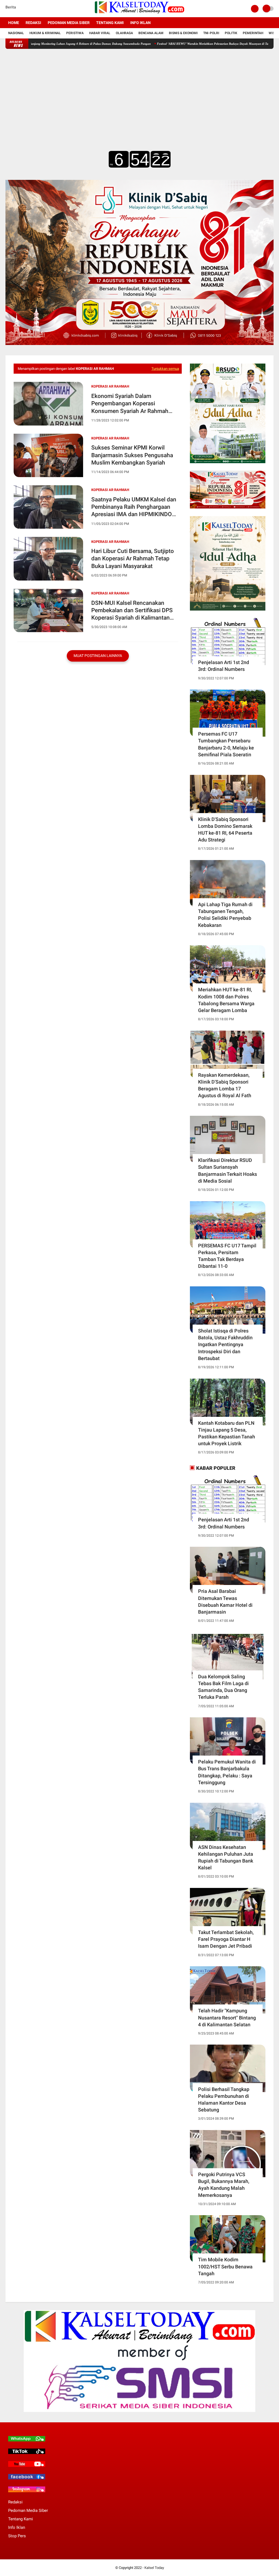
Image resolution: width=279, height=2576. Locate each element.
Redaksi (33, 23)
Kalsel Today (154, 2568)
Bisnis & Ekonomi (183, 33)
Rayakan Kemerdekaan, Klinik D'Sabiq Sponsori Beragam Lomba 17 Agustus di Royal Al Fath (225, 1085)
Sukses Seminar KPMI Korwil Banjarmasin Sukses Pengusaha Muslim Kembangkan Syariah (132, 455)
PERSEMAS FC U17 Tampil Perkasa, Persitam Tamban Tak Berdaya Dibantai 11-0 (227, 1256)
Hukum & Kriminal (45, 33)
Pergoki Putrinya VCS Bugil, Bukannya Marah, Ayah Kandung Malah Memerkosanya (224, 2185)
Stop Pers (17, 2536)
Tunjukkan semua (165, 369)
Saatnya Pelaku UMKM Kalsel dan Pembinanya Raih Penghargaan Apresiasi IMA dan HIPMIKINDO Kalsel (134, 507)
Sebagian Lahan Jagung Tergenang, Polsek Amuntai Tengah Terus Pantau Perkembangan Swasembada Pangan (104, 44)
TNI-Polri (211, 33)
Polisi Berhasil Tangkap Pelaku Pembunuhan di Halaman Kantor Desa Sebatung (224, 2100)
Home (14, 23)
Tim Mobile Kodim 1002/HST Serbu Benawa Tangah (225, 2266)
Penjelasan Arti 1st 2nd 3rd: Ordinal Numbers (224, 666)
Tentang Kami (110, 23)
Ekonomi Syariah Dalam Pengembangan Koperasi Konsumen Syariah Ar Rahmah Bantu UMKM (130, 404)
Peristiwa (75, 33)
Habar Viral (100, 33)
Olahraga (124, 33)
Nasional (16, 33)
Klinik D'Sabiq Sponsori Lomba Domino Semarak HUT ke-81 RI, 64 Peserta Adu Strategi (225, 830)
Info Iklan (140, 23)
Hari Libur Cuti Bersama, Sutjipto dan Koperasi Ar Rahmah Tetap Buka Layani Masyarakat (133, 559)
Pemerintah (253, 33)
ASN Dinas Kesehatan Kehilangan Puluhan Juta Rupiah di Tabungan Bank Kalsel (226, 1857)
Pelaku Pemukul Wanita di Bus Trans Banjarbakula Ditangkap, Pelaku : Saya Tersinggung (227, 1772)
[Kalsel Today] (139, 14)
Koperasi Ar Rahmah (110, 386)
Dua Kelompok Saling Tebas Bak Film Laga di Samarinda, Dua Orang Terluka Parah (223, 1687)
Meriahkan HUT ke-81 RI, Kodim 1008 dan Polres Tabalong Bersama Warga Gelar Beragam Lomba (226, 1000)
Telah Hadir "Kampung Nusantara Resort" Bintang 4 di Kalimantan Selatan (227, 2017)
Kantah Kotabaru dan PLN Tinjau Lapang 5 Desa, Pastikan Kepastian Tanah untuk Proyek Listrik (227, 1433)
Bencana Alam (151, 33)
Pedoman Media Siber (69, 23)
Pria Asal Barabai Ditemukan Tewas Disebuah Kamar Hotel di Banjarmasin (225, 1601)
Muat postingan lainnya (98, 656)
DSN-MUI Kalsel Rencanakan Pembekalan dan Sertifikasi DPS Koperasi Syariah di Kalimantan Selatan (132, 611)
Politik (231, 33)
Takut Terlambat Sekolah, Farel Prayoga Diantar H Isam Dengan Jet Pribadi (226, 1939)
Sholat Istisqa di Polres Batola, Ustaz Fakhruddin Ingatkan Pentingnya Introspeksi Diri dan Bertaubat (225, 1344)
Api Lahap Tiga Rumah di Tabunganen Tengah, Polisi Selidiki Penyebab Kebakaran (225, 915)
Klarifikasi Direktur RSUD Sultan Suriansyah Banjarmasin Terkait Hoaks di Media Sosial (228, 1170)
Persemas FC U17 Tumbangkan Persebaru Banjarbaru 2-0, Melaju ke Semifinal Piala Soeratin (226, 744)
